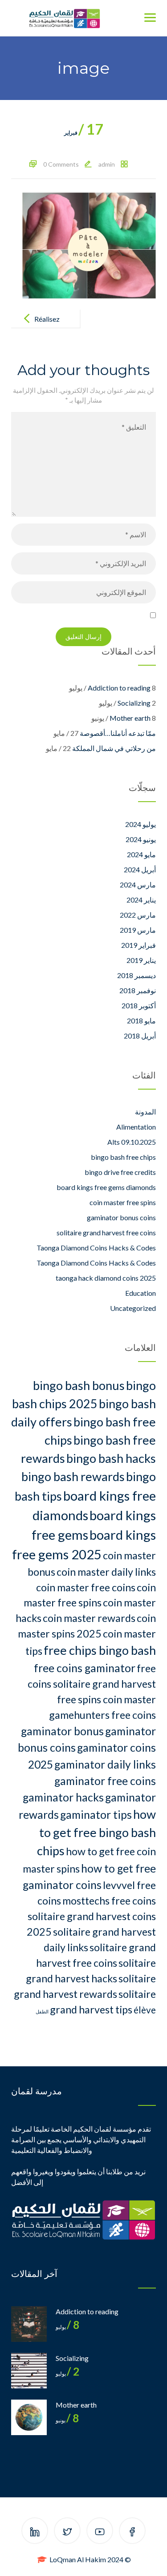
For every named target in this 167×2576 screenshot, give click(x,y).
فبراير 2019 (138, 945)
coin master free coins (86, 1587)
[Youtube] (100, 2532)
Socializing (134, 703)
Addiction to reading (119, 688)
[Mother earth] (29, 2417)
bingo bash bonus (79, 1385)
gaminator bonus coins (121, 1217)
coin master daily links (106, 1572)
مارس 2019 (138, 930)
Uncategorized (133, 1308)
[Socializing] (29, 2371)
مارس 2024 (138, 885)
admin (107, 164)
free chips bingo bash (100, 1650)
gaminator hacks (63, 1797)
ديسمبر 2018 (136, 975)
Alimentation (136, 1127)
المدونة (145, 1112)
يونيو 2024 (141, 839)
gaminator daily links (105, 1764)
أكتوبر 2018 (139, 1005)
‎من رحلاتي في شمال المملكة (114, 748)
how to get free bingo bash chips (96, 1832)
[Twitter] (67, 2532)
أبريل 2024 (140, 869)
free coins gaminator (85, 1668)
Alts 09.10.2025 (132, 1142)
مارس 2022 (138, 915)
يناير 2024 (141, 900)
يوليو (67, 2327)
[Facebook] (132, 2532)
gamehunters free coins (102, 1715)
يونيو (67, 2420)
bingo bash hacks (111, 1458)
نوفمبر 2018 (138, 990)
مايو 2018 (141, 1020)
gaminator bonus (62, 1731)
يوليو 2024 (141, 824)
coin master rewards (89, 1618)
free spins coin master (106, 1699)
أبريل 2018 (140, 1036)
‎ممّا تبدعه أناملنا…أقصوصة (118, 733)
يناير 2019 (141, 960)
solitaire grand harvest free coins (106, 1232)
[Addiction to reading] (29, 2324)
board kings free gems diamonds (106, 1187)
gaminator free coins (105, 1781)
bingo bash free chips (123, 1157)
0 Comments (61, 164)
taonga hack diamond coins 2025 (106, 1278)
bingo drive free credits (120, 1172)
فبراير (84, 133)
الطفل (42, 2011)
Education (141, 1293)
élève (145, 2010)
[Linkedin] (35, 2532)
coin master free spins (123, 1202)
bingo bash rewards (73, 1476)
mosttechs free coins (109, 1901)
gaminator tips (96, 1815)
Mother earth (130, 718)
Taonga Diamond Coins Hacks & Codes (96, 1248)
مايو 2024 (141, 854)
